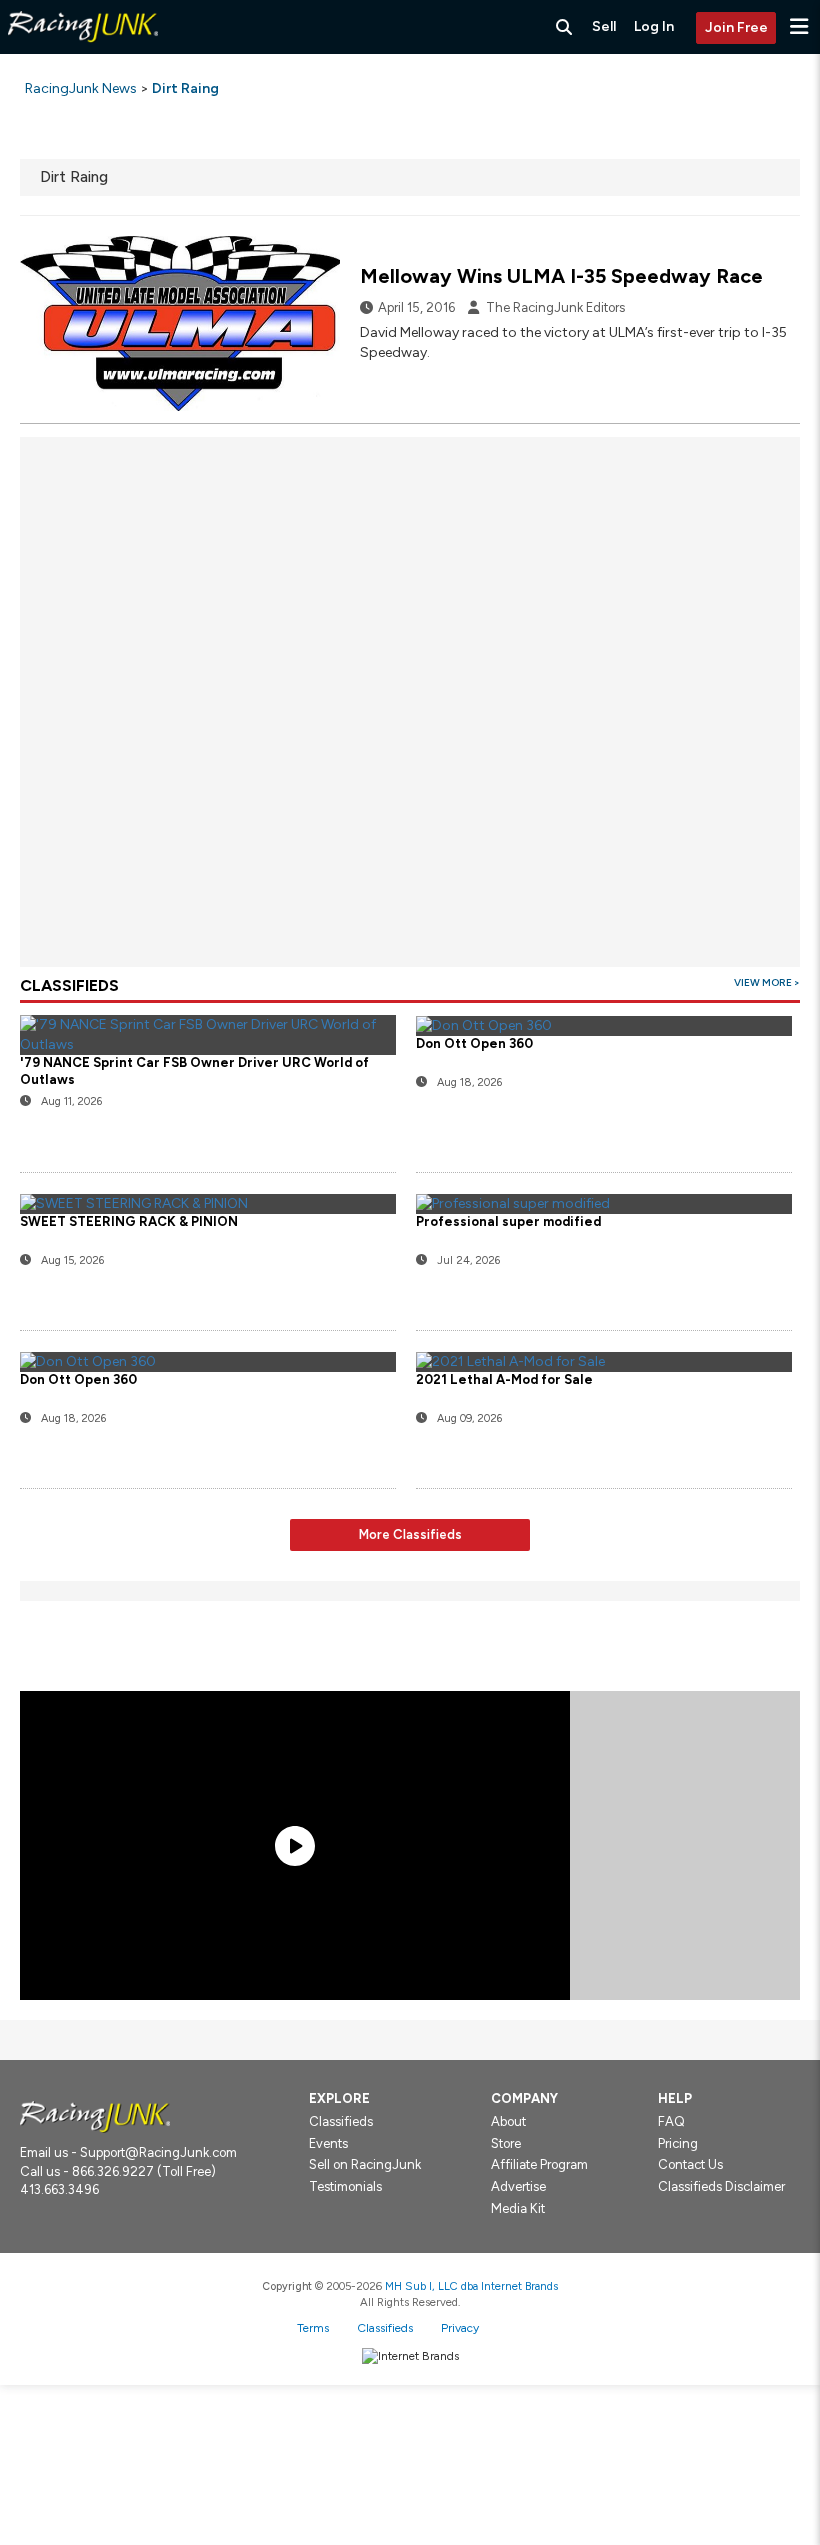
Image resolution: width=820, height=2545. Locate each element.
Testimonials (345, 2186)
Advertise (518, 2186)
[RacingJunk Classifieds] (83, 49)
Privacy (460, 2328)
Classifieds (341, 2121)
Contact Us (690, 2164)
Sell (604, 26)
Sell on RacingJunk (365, 2164)
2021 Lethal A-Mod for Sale (504, 1379)
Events (328, 2143)
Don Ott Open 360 (78, 1379)
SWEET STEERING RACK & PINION (129, 1221)
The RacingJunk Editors (555, 307)
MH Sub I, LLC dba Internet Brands (471, 2286)
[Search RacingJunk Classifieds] (564, 27)
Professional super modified (508, 1221)
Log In (654, 26)
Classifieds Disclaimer (721, 2186)
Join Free (736, 27)
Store (506, 2143)
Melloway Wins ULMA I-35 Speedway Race (561, 276)
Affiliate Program (539, 2164)
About (508, 2121)
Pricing (678, 2143)
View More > (767, 982)
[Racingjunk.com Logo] (95, 2115)
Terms (313, 2328)
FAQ (671, 2121)
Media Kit (518, 2208)
